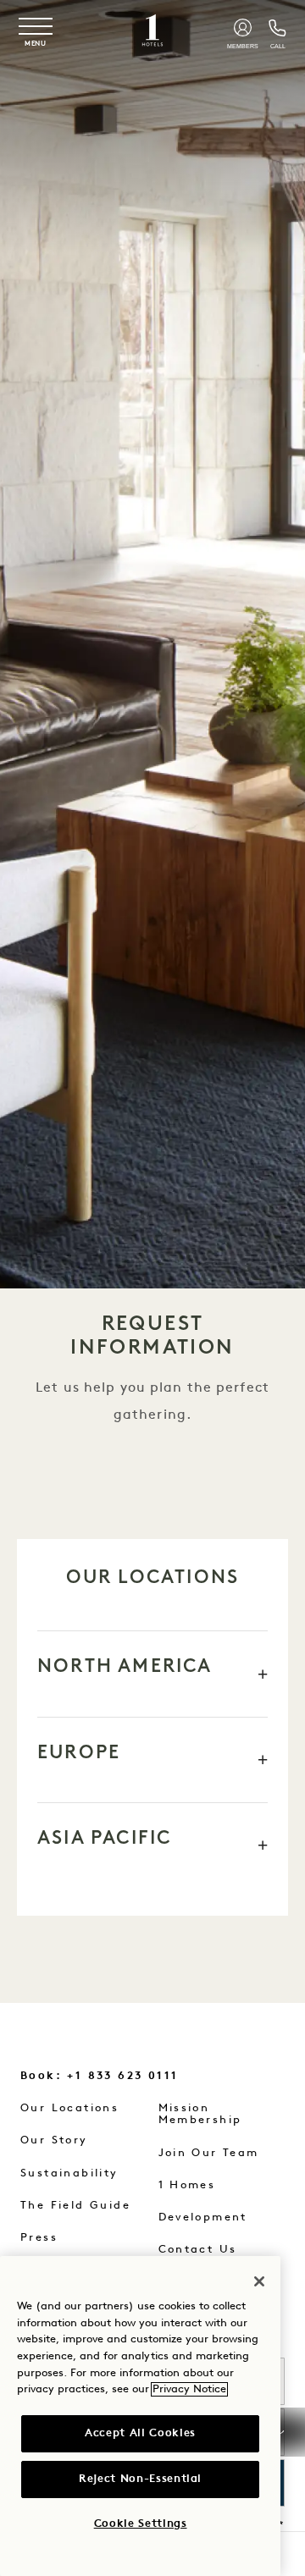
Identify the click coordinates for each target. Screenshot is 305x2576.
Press (39, 2238)
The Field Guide (75, 2206)
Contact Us (198, 2250)
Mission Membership (200, 2114)
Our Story (54, 2140)
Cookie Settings (141, 2524)
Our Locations (69, 2108)
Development (203, 2217)
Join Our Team (209, 2153)
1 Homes (187, 2185)
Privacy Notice (189, 2389)
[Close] (259, 2281)
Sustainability (69, 2173)
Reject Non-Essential (140, 2479)
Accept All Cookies (140, 2433)
